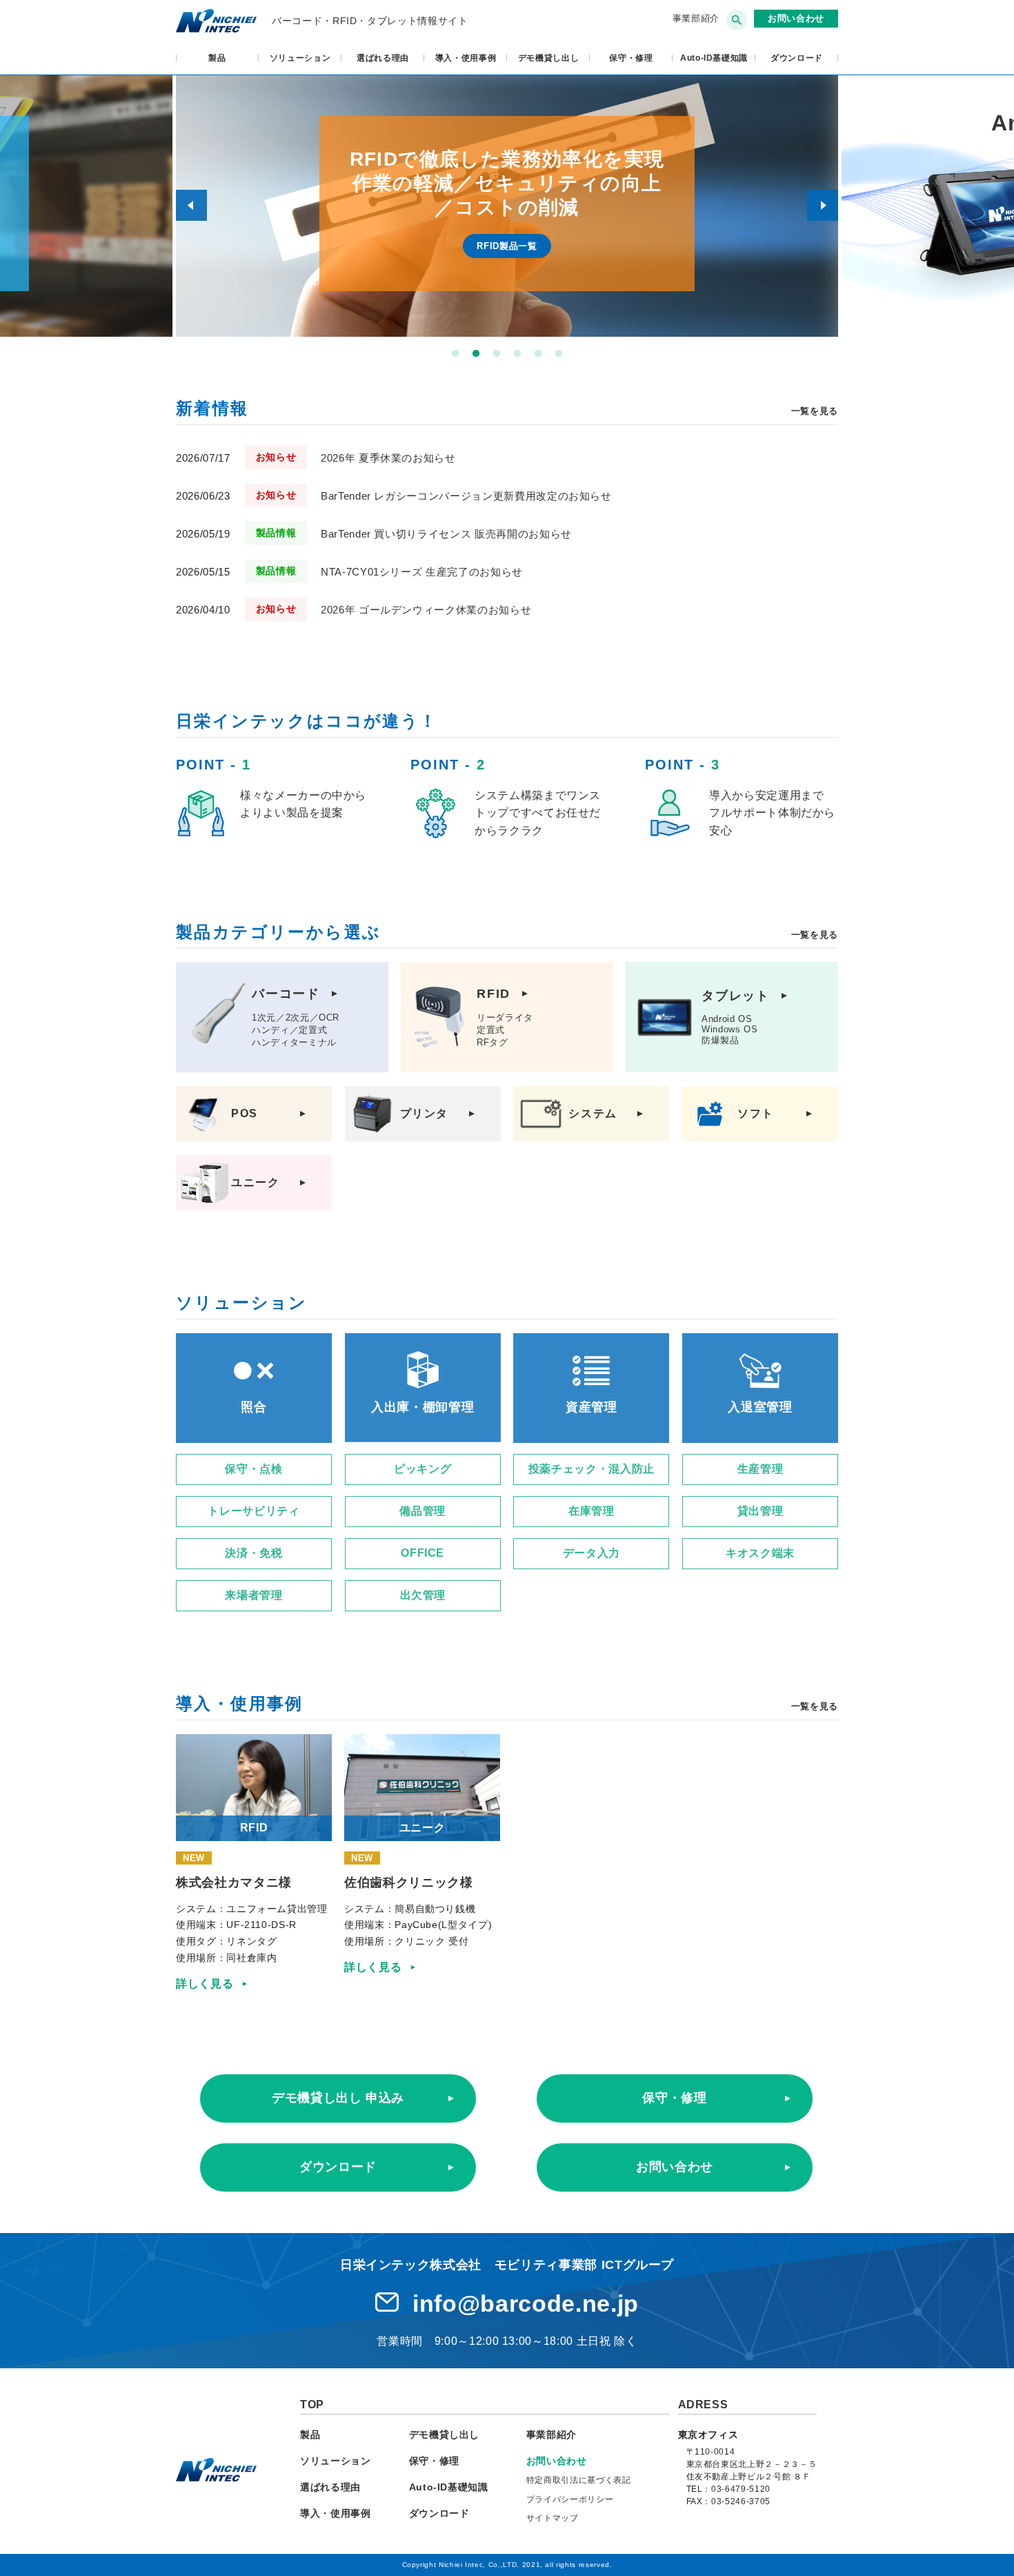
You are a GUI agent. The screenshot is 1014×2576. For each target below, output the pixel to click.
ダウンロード (338, 2167)
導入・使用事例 (466, 58)
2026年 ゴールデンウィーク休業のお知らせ (426, 610)
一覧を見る (815, 411)
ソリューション (300, 58)
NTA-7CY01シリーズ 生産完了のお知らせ (422, 572)
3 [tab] (497, 354)
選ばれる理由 (383, 58)
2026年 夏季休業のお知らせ (388, 458)
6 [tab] (559, 354)
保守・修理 (631, 58)
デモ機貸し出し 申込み (338, 2098)
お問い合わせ (675, 2167)
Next (823, 205)
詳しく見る (205, 1984)
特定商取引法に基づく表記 (579, 2480)
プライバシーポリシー (570, 2499)
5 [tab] (538, 354)
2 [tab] (476, 354)
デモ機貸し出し (549, 58)
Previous (191, 205)
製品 (217, 58)
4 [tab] (517, 354)
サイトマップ (553, 2518)
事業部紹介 (696, 18)
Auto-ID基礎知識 (714, 58)
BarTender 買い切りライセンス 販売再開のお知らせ (446, 534)
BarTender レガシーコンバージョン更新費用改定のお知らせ (466, 496)
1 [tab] (455, 354)
